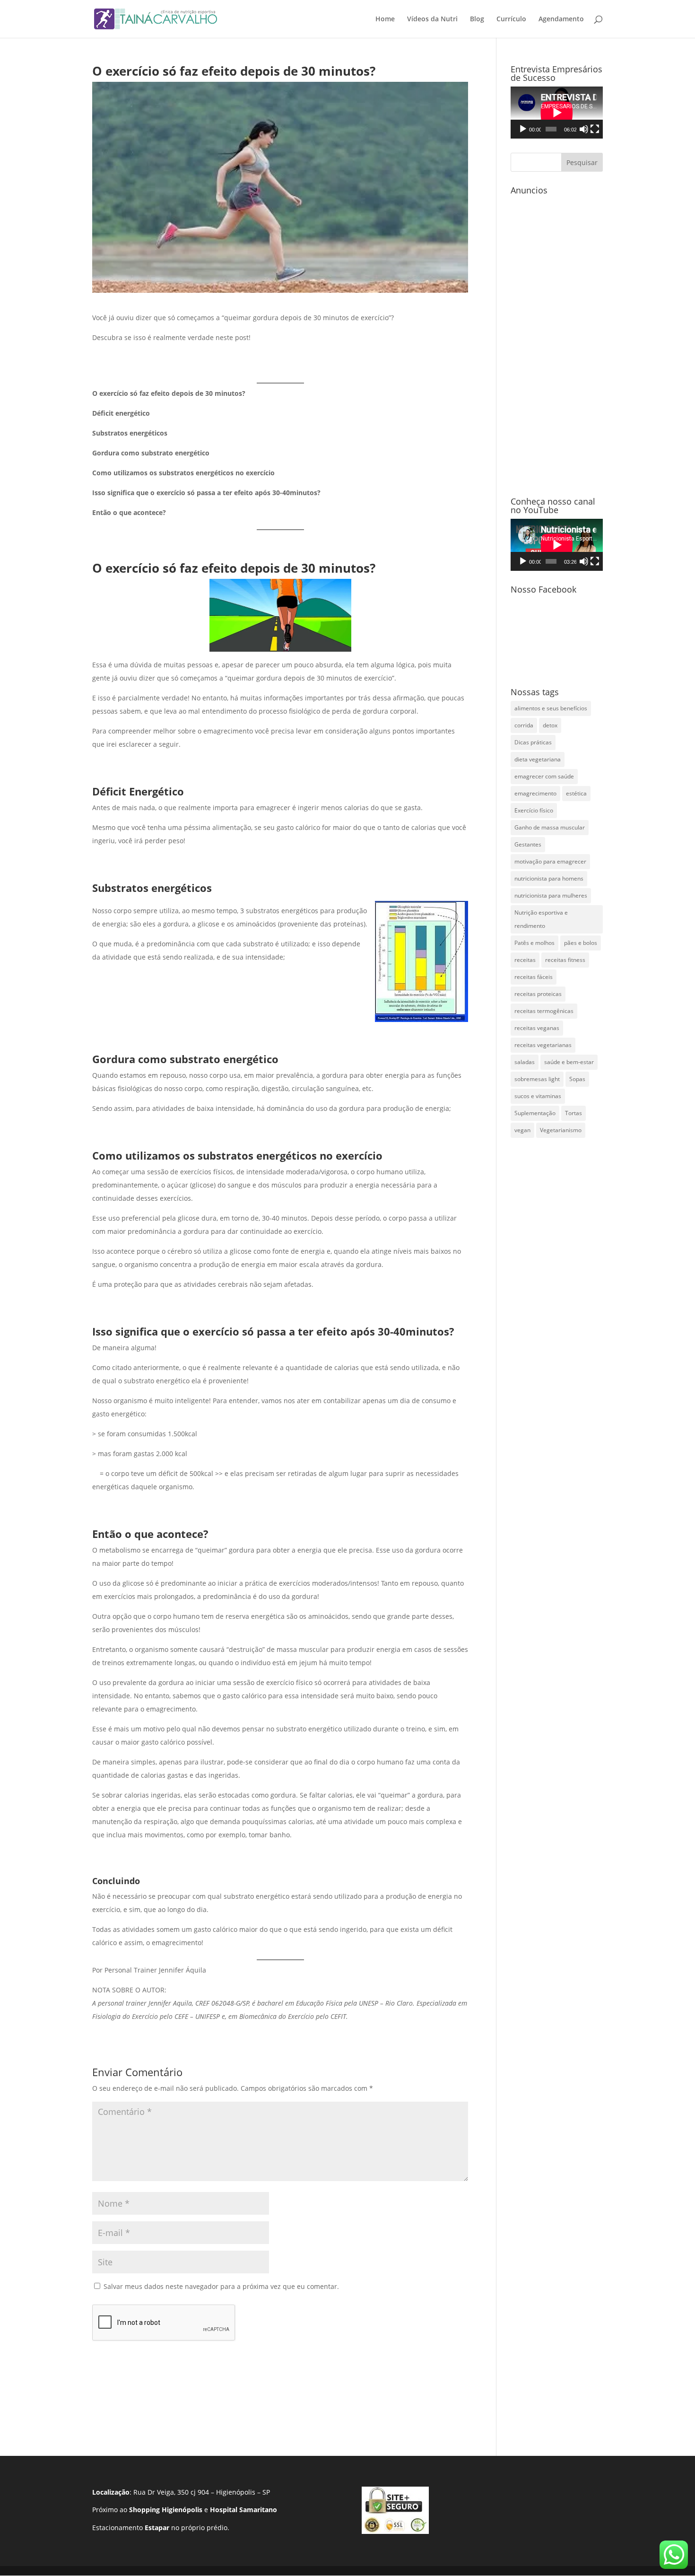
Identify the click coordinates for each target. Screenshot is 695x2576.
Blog (477, 19)
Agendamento (561, 19)
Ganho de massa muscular (550, 827)
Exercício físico (534, 810)
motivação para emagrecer (550, 861)
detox (550, 725)
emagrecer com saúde (544, 776)
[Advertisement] (557, 341)
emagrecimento (535, 793)
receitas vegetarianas (543, 1045)
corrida (524, 725)
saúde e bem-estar (569, 1062)
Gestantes (528, 844)
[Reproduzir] (523, 129)
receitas (525, 960)
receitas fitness (565, 960)
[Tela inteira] (595, 129)
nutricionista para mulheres (551, 895)
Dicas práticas (533, 742)
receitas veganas (537, 1028)
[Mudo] (584, 129)
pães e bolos (581, 943)
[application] (557, 113)
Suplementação (535, 1113)
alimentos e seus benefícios (551, 708)
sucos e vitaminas (538, 1096)
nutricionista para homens (549, 878)
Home (385, 19)
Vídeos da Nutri (432, 19)
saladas (525, 1062)
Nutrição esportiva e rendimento (541, 919)
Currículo (511, 19)
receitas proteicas (538, 994)
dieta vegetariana (538, 759)
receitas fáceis (534, 977)
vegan (522, 1130)
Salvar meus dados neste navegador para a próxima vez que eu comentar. (221, 2286)
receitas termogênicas (544, 1011)
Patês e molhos (534, 943)
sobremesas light (537, 1079)
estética (576, 793)
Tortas (573, 1113)
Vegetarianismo (561, 1130)
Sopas (577, 1079)
